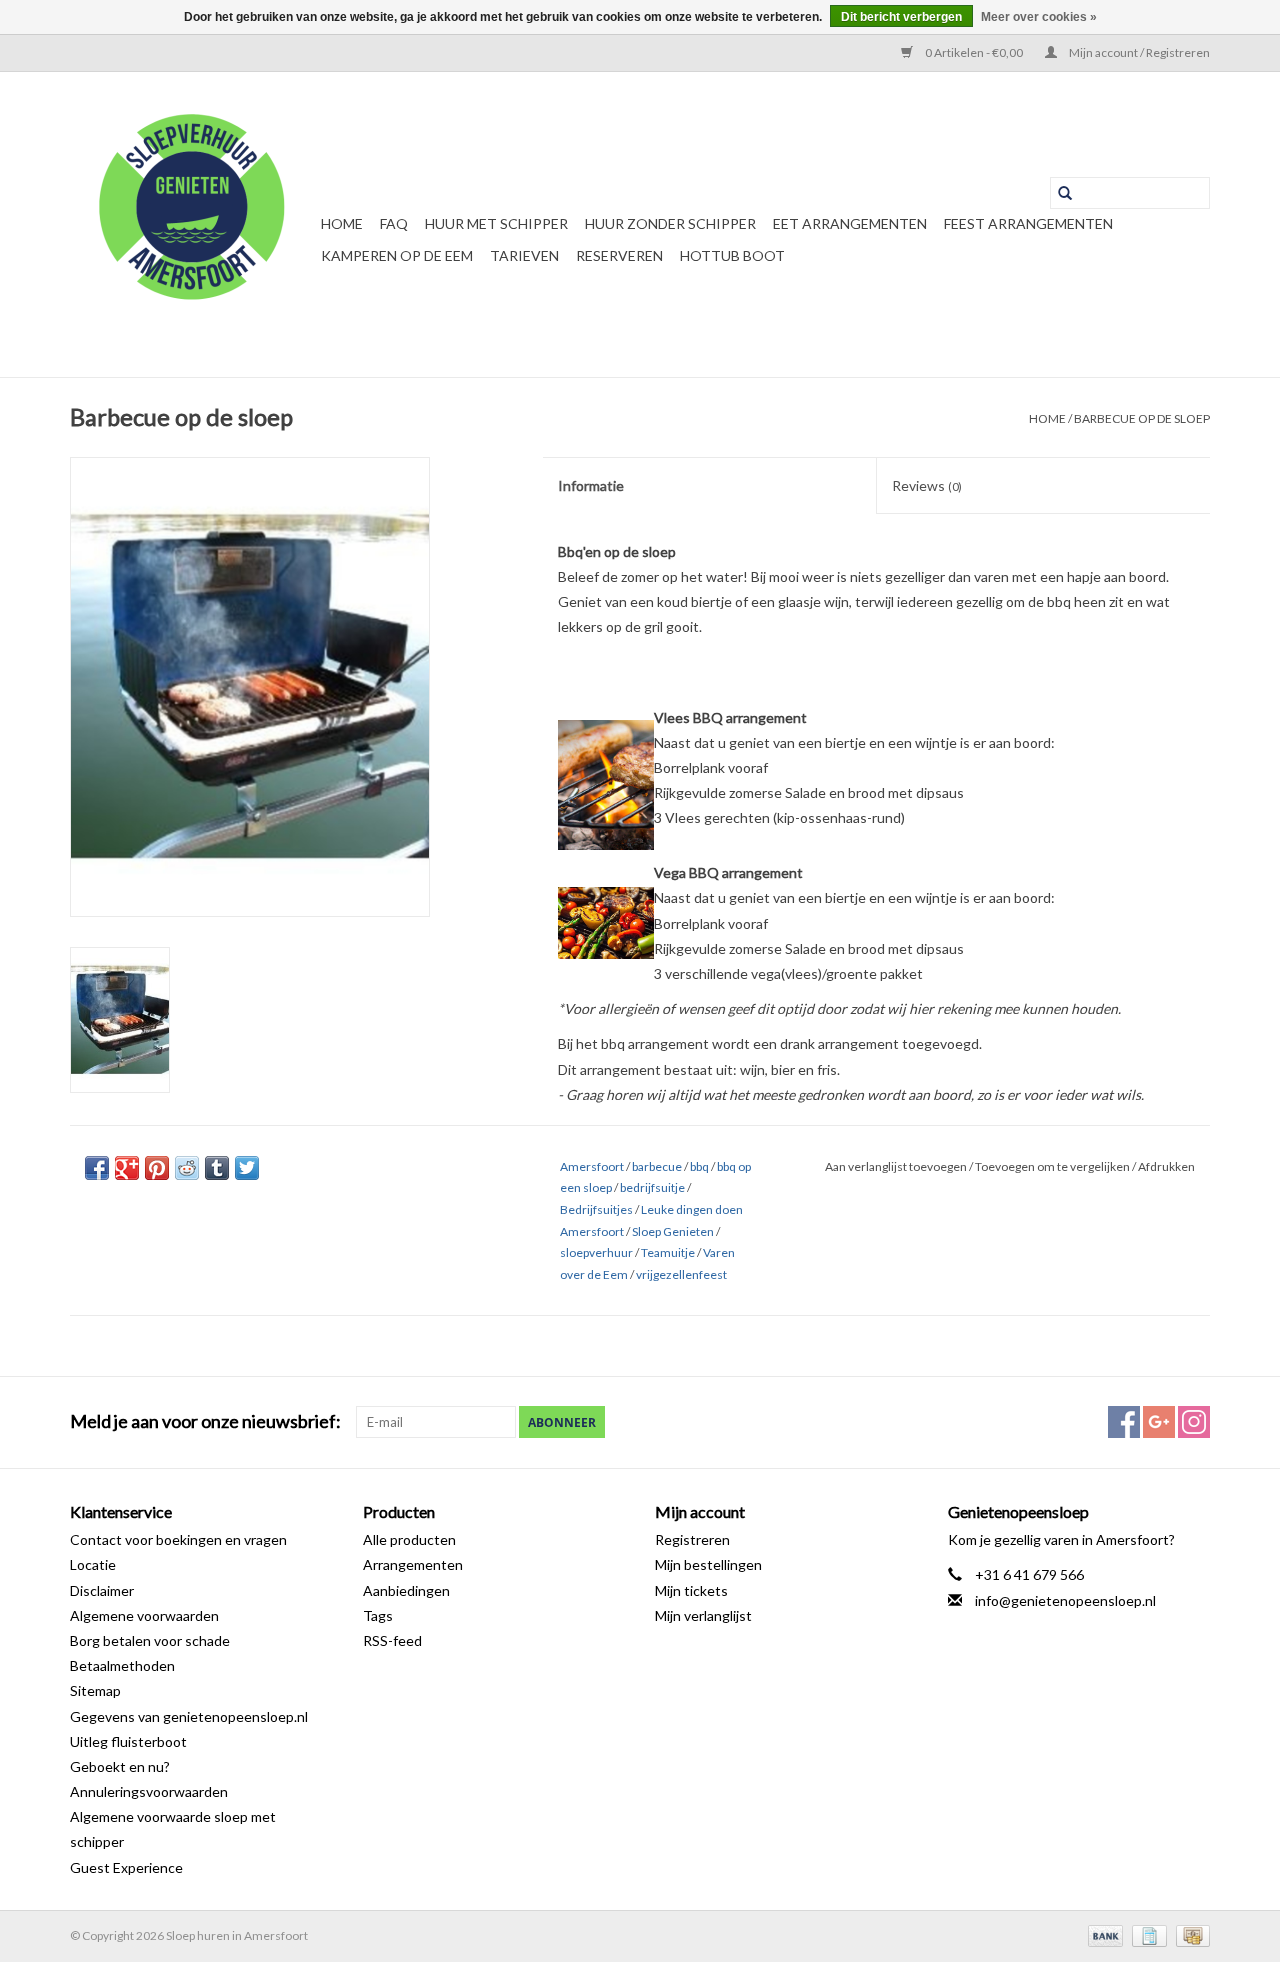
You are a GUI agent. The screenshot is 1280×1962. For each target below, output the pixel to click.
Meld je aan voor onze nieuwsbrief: (205, 1421)
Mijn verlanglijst (703, 1615)
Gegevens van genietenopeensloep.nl (189, 1716)
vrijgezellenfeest (681, 1274)
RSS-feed (392, 1640)
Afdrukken (1166, 1166)
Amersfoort (592, 1166)
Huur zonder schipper (670, 223)
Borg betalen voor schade (150, 1640)
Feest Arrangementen (1028, 223)
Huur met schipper (496, 223)
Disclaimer (102, 1590)
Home (342, 223)
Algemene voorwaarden (144, 1615)
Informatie (591, 485)
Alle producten (409, 1539)
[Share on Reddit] (187, 1168)
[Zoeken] (1065, 193)
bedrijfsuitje (652, 1187)
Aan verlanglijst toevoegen (897, 1166)
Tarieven (524, 255)
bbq (699, 1166)
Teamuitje (668, 1252)
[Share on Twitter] (247, 1168)
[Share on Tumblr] (217, 1168)
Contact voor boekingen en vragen (178, 1539)
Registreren (692, 1539)
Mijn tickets (691, 1590)
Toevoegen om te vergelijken (1053, 1166)
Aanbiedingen (406, 1590)
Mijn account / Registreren (1138, 52)
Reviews (927, 485)
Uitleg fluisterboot (128, 1741)
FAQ (394, 223)
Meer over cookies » (1039, 17)
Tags (378, 1615)
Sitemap (95, 1690)
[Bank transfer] (1103, 1934)
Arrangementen (413, 1564)
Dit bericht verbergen (901, 17)
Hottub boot (732, 255)
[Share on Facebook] (97, 1168)
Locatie (93, 1564)
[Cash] (1189, 1934)
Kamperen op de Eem (397, 255)
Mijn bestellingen (708, 1564)
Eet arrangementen (850, 223)
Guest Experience (126, 1867)
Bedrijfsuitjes (596, 1209)
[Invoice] (1146, 1934)
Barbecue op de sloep (1142, 418)
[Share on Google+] (127, 1168)
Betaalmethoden (122, 1665)
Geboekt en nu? (120, 1766)
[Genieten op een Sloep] (192, 224)
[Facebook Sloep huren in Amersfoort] (1124, 1422)
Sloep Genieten (673, 1231)
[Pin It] (157, 1168)
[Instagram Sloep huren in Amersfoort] (1194, 1422)
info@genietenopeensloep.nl (1065, 1600)
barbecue (657, 1166)
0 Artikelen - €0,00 (974, 52)
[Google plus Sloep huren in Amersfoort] (1159, 1422)
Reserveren (619, 255)
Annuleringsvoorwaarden (149, 1791)
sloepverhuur (596, 1252)
